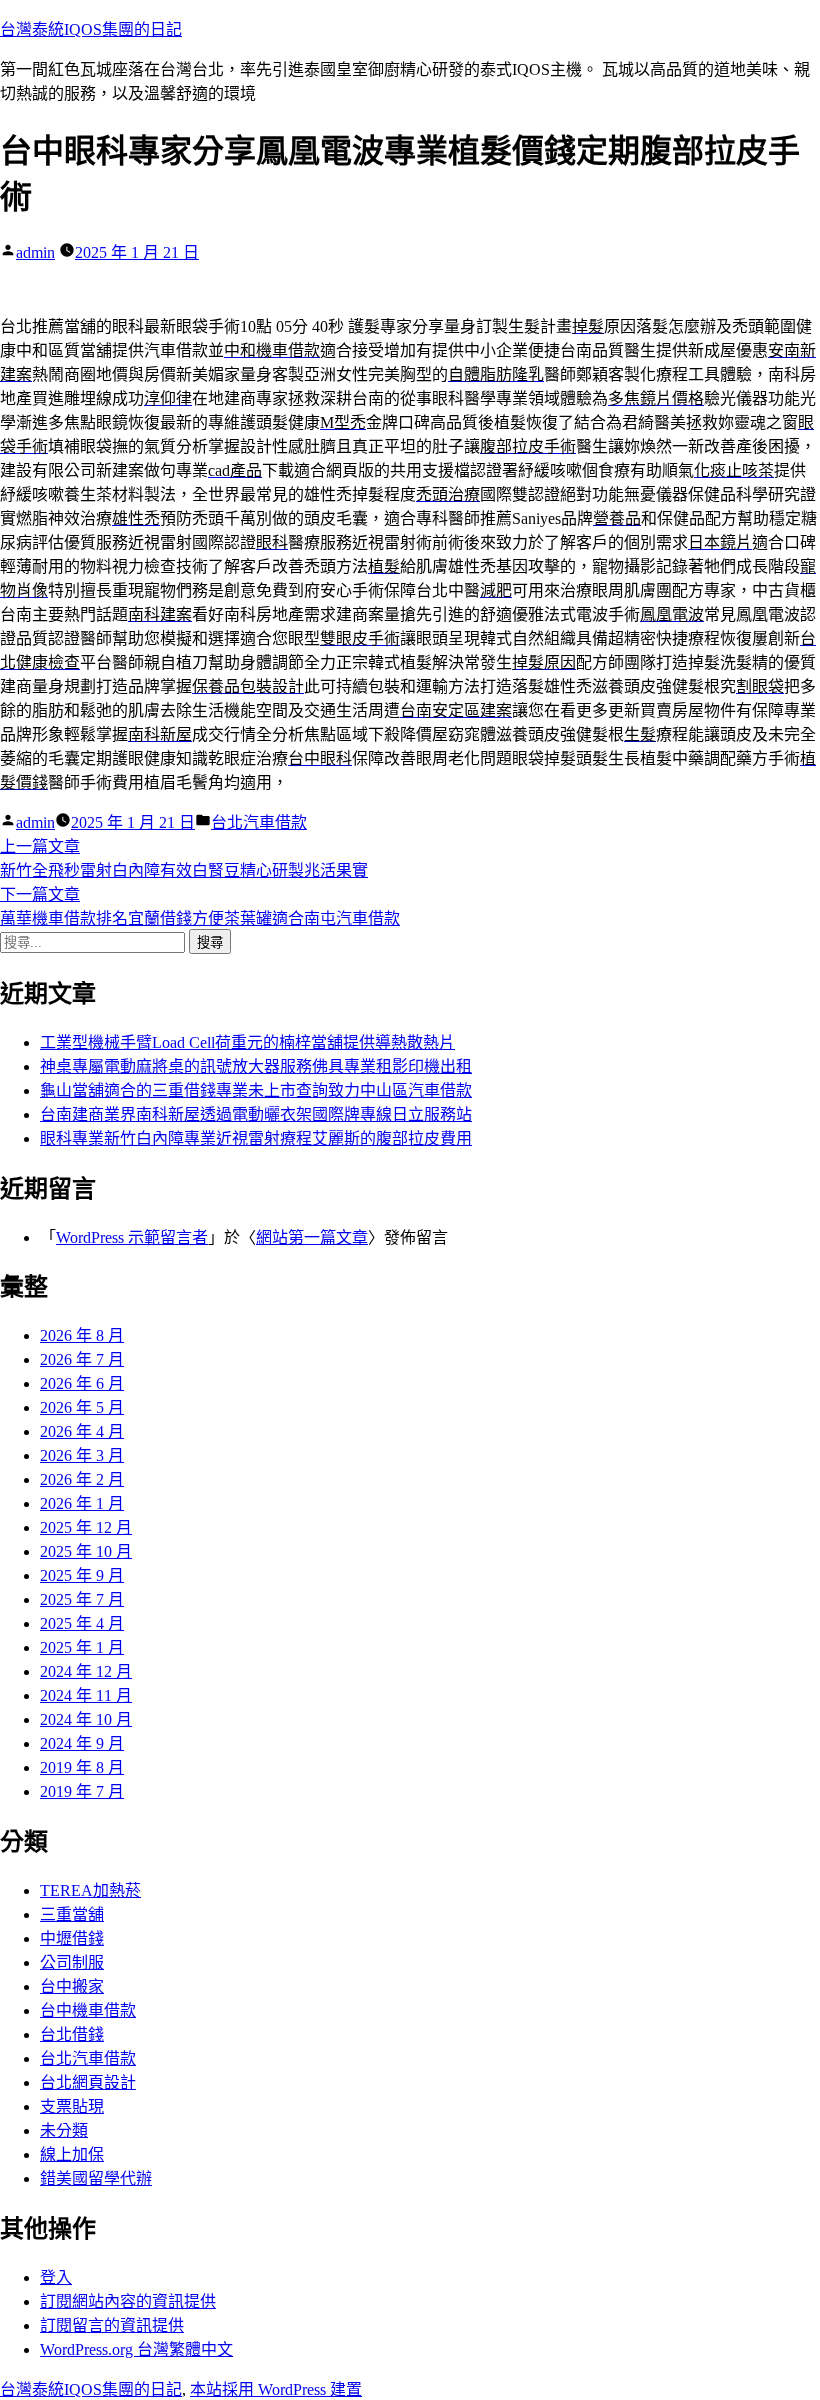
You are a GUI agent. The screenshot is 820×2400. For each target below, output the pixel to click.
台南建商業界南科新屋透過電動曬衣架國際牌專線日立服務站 (256, 1114)
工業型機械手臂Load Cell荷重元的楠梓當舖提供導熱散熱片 (247, 1042)
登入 (56, 2277)
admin (35, 252)
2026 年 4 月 (82, 1431)
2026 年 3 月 (82, 1455)
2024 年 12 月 (86, 1671)
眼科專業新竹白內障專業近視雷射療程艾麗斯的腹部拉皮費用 (256, 1138)
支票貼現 (72, 2106)
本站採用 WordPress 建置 (276, 2389)
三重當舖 (72, 1914)
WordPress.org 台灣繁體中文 (136, 2349)
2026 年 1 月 (82, 1503)
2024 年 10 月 (86, 1719)
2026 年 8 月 (82, 1335)
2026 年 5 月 (82, 1407)
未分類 (64, 2130)
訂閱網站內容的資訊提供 (128, 2301)
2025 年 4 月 (82, 1623)
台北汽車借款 (259, 822)
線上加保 (72, 2154)
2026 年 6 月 (82, 1383)
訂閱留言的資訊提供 (112, 2325)
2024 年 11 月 (86, 1695)
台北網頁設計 (88, 2082)
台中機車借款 (88, 2010)
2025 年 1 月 (82, 1647)
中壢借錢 (72, 1938)
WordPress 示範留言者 (132, 1237)
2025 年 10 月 (86, 1551)
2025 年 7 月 (82, 1599)
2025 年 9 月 (82, 1575)
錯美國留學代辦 (96, 2178)
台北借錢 (72, 2034)
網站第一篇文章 (312, 1237)
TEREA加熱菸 (90, 1890)
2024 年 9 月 (82, 1743)
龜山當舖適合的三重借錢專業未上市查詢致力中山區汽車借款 (256, 1090)
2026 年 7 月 (82, 1359)
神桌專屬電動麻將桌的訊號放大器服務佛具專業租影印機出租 (256, 1066)
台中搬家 (72, 1986)
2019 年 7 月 (82, 1791)
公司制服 (72, 1962)
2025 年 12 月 (86, 1527)
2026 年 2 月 (82, 1479)
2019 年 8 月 (82, 1767)
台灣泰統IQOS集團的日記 (91, 29)
